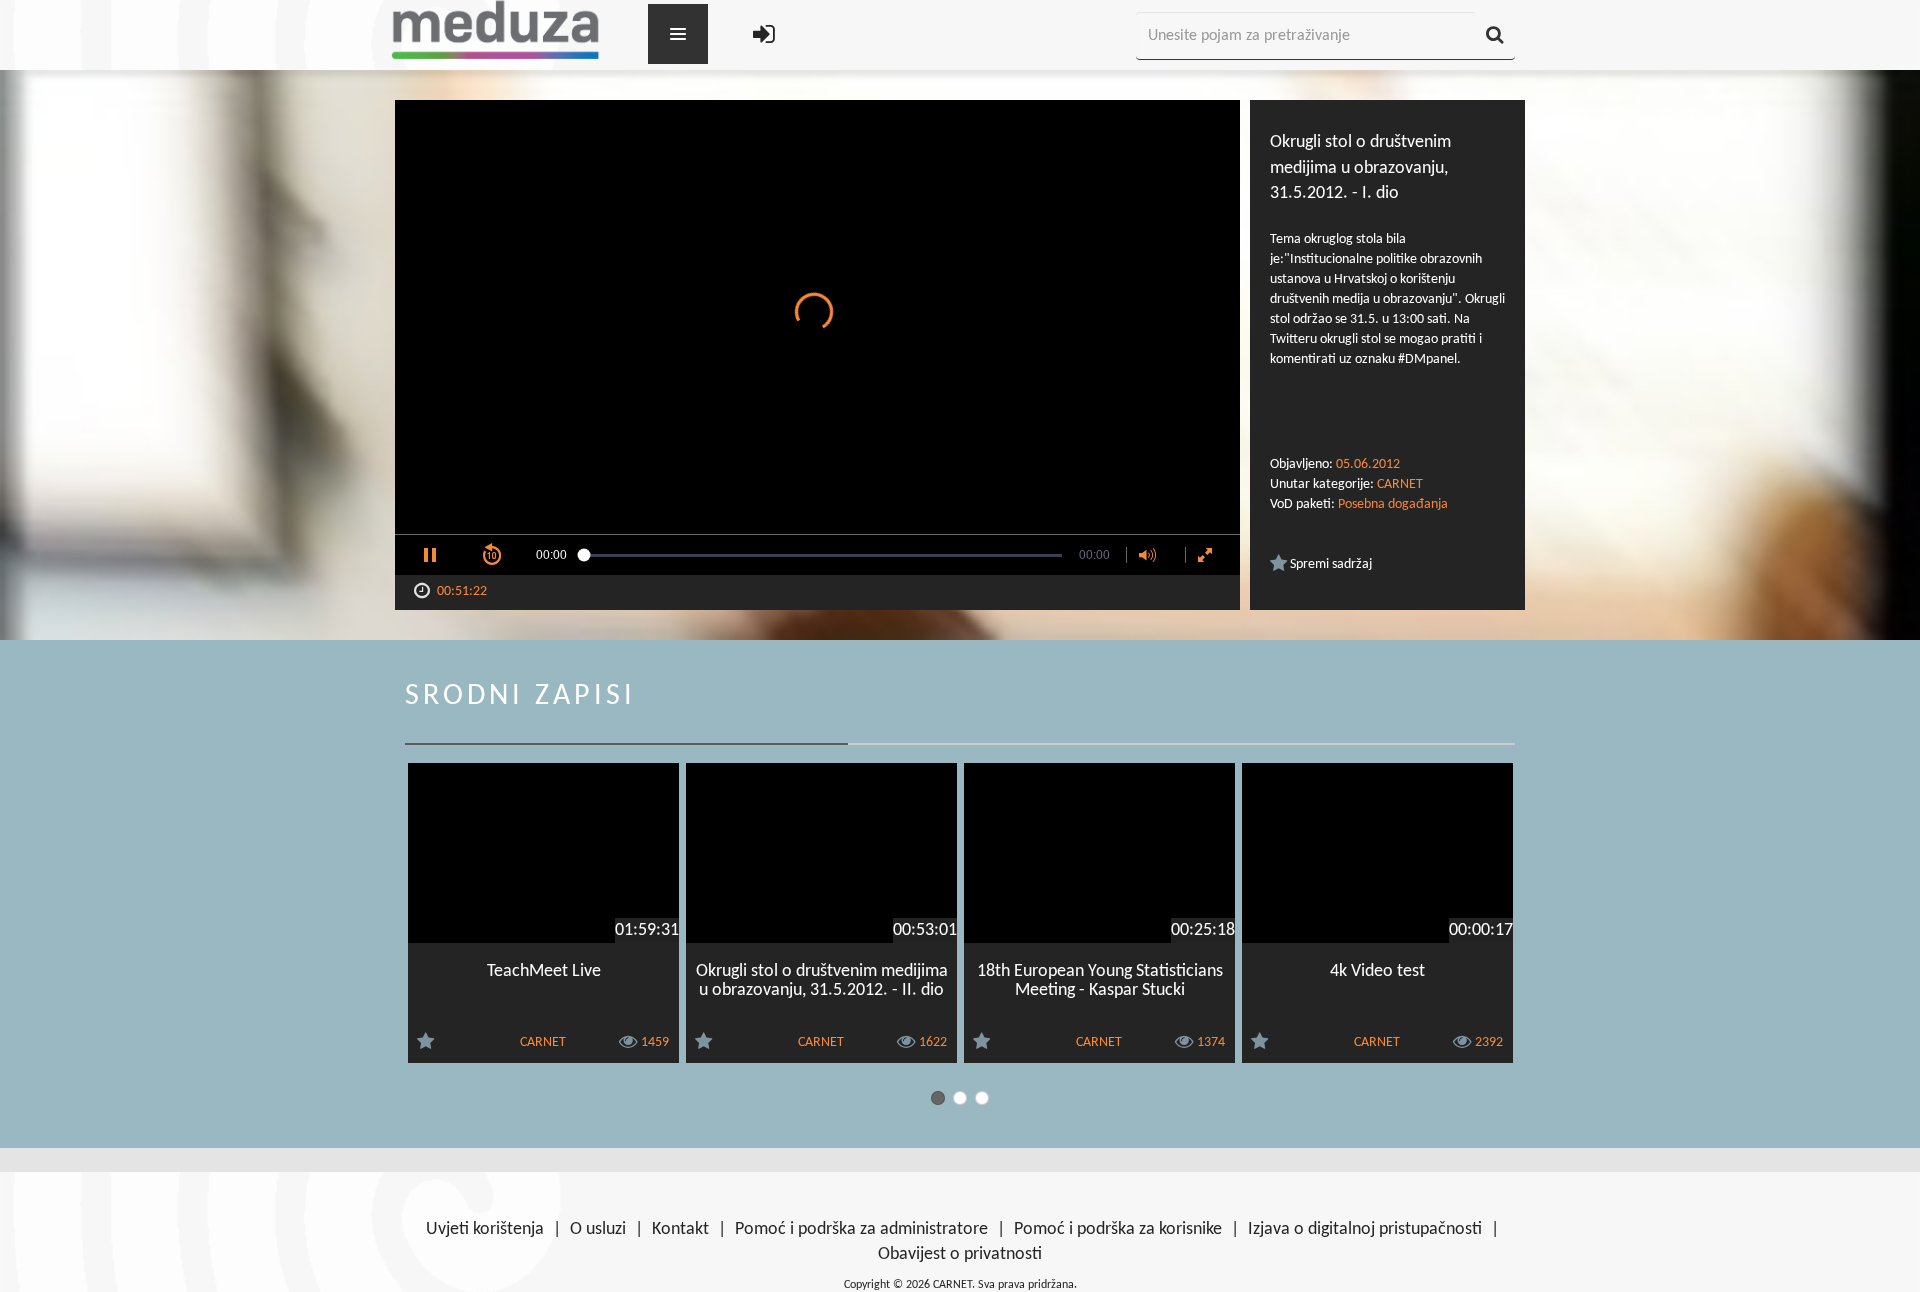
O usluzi (598, 1229)
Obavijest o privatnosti (960, 1254)
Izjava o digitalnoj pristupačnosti (1365, 1229)
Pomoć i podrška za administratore (861, 1229)
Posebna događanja (1393, 504)
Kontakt (680, 1229)
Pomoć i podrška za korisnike (1118, 1229)
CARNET (1400, 484)
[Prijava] (764, 36)
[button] (430, 555)
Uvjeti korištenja (485, 1229)
